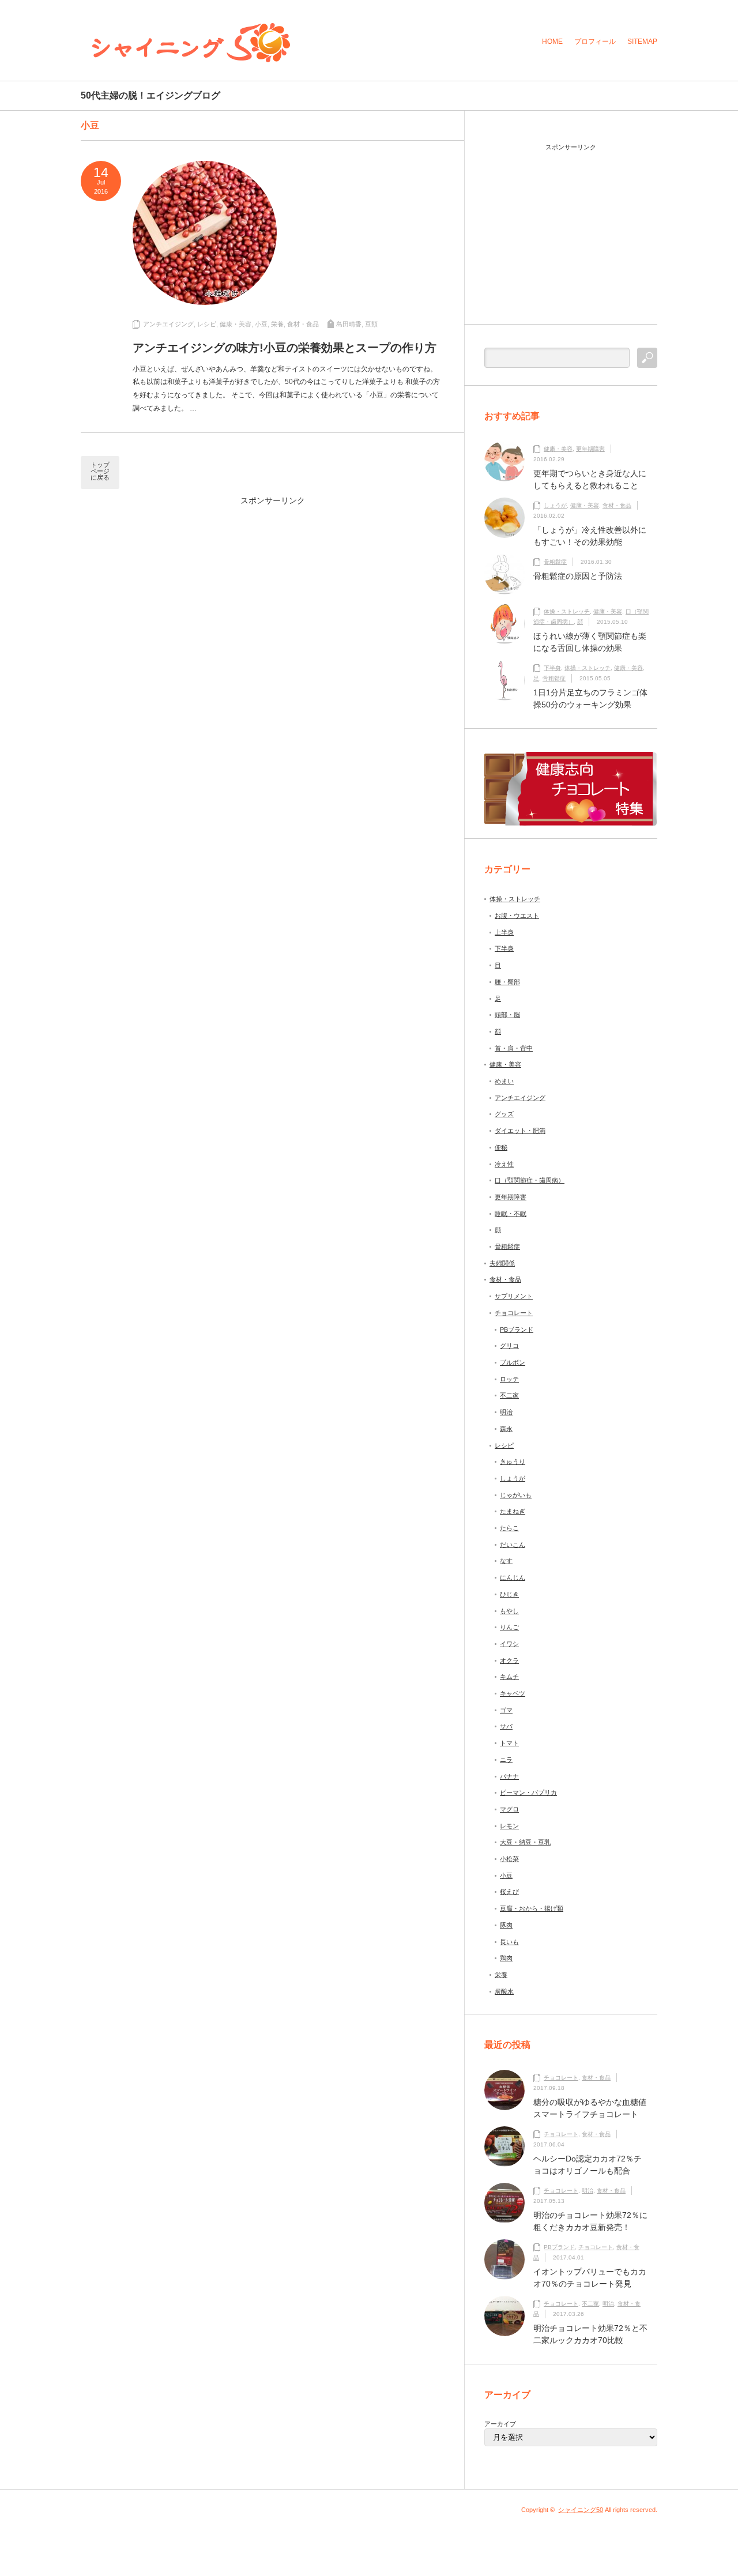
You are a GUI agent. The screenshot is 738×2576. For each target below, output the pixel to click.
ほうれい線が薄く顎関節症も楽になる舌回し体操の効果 (590, 642)
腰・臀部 (507, 982)
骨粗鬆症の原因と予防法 (578, 576)
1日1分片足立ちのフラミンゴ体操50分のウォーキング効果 (590, 698)
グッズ (504, 1114)
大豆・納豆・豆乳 (525, 1842)
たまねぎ (513, 1511)
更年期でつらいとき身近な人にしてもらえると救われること (590, 479)
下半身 (552, 668)
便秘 (501, 1147)
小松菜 (509, 1859)
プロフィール (595, 42)
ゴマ (506, 1710)
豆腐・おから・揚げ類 (532, 1908)
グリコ (509, 1346)
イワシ (509, 1644)
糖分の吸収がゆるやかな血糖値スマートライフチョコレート (590, 2108)
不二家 (509, 1395)
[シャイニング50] (191, 43)
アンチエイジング (168, 324)
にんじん (513, 1577)
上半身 (504, 932)
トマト (509, 1743)
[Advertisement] (167, 590)
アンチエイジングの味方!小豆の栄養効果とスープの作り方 (285, 348)
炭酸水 (504, 1991)
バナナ (509, 1776)
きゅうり (513, 1462)
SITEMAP (642, 42)
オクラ (509, 1660)
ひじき (509, 1594)
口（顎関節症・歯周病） (530, 1180)
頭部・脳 (507, 1015)
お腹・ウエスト (517, 916)
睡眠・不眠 (511, 1214)
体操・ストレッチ (567, 611)
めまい (504, 1081)
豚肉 (506, 1925)
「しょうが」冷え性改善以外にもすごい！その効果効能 (590, 536)
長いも (509, 1942)
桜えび (509, 1892)
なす (506, 1561)
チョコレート (514, 1313)
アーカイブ (500, 2424)
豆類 (371, 324)
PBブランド (517, 1330)
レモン (509, 1826)
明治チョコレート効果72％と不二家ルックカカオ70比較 (590, 2334)
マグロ (509, 1809)
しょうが (555, 505)
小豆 (261, 324)
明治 (506, 1412)
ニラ (506, 1760)
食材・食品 (303, 324)
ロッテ (509, 1379)
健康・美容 (236, 324)
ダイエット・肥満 (520, 1131)
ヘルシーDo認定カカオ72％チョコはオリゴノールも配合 (588, 2165)
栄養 (277, 324)
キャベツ (513, 1693)
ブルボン (513, 1362)
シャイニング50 (581, 2510)
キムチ (509, 1677)
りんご (509, 1627)
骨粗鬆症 (555, 562)
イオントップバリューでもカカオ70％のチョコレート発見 (590, 2278)
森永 (506, 1429)
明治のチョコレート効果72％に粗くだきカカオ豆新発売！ (590, 2221)
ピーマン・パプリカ (528, 1792)
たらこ (509, 1528)
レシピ (207, 324)
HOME (552, 42)
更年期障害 (590, 449)
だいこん (513, 1545)
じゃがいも (516, 1495)
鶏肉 (506, 1958)
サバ (506, 1726)
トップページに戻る (100, 471)
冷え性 (504, 1164)
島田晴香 (349, 324)
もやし (509, 1611)
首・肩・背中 (514, 1048)
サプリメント (514, 1296)
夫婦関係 (502, 1263)
